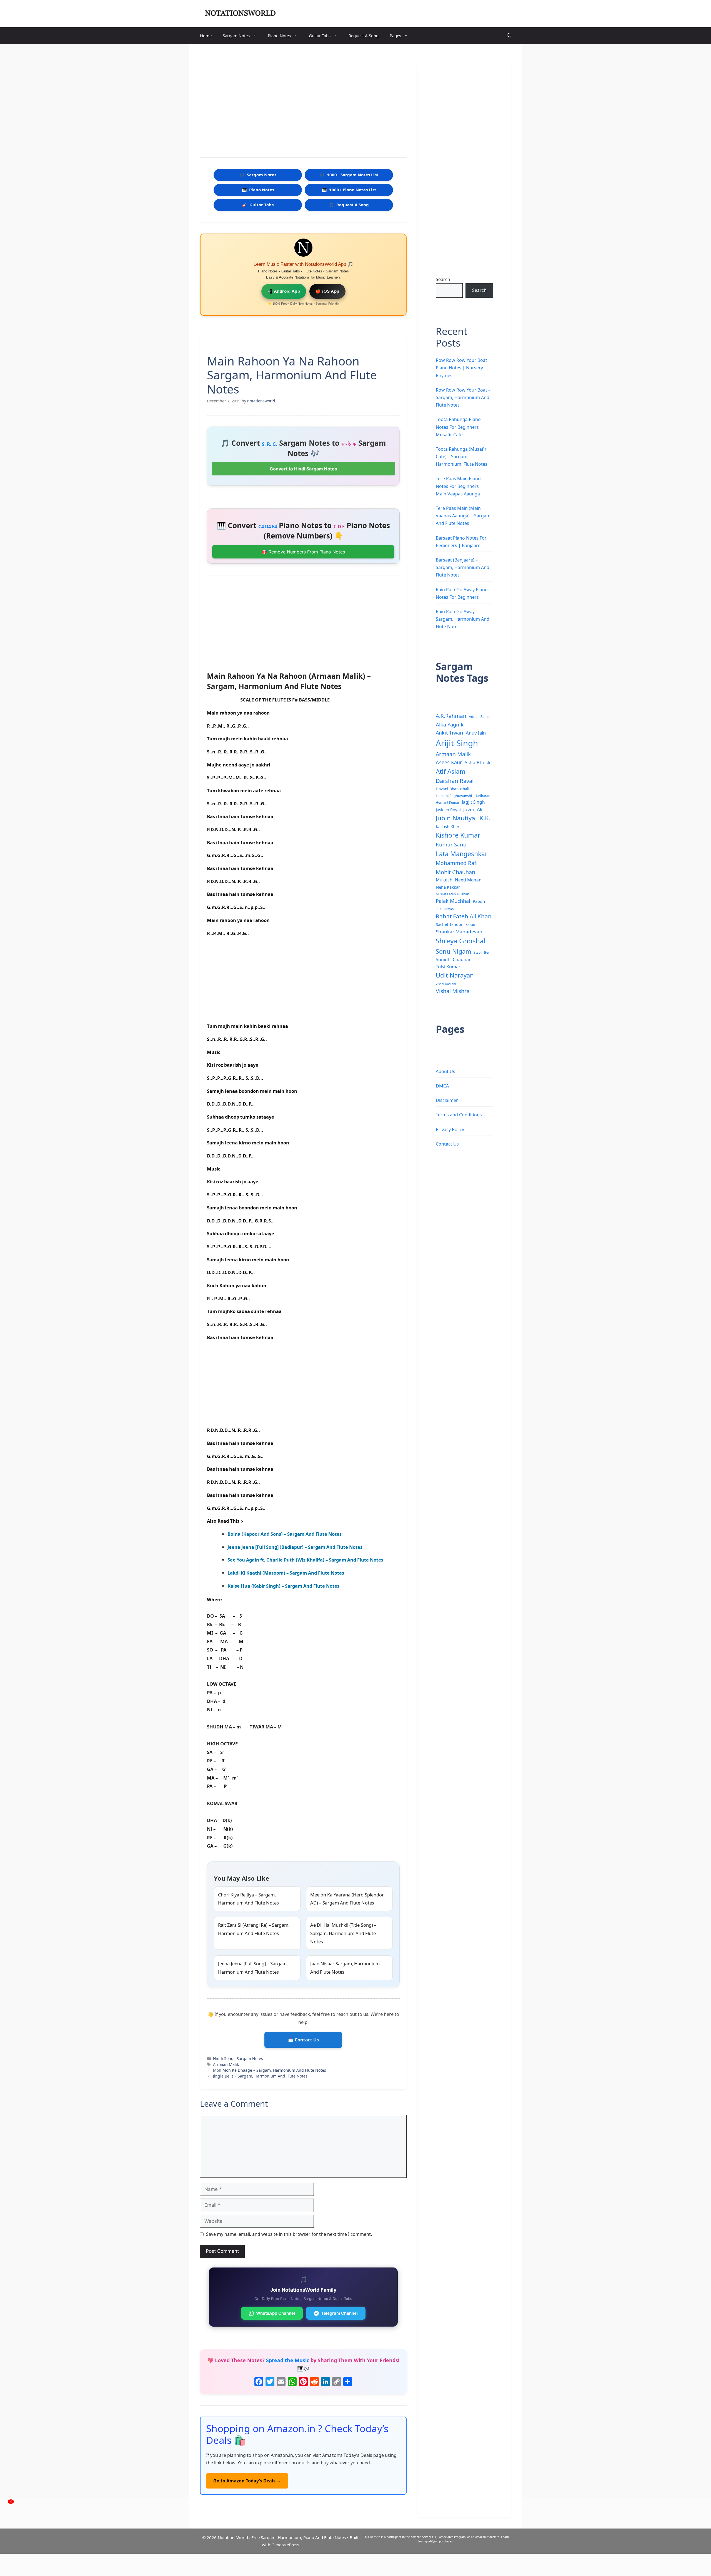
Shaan (470, 925)
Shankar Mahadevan (459, 932)
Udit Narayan (455, 975)
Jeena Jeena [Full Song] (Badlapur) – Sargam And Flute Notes (295, 1547)
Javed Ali (473, 809)
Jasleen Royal (448, 810)
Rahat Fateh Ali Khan (464, 916)
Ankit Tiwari (450, 733)
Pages (395, 36)
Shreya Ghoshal (461, 941)
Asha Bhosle (478, 762)
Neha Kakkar (448, 887)
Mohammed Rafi (457, 863)
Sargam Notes (236, 36)
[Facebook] (259, 2382)
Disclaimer (447, 1100)
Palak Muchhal (453, 901)
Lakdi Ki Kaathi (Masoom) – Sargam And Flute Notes (286, 1573)
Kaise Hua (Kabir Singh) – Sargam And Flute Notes (283, 1586)
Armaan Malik (226, 2064)
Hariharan (482, 796)
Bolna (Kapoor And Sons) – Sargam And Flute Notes (285, 1534)
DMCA (442, 1086)
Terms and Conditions (459, 1115)
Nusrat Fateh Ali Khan (452, 894)
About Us (445, 1071)
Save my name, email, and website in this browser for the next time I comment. (289, 2234)
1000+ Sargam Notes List (349, 175)
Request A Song (364, 36)
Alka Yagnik (450, 724)
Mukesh (444, 880)
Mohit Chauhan (455, 872)
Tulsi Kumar (448, 967)
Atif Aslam (451, 771)
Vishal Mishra (453, 991)
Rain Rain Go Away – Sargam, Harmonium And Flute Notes (463, 619)
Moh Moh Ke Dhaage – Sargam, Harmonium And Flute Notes (270, 2070)
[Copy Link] (337, 2382)
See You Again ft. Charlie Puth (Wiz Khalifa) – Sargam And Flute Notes (305, 1560)
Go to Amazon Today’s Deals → (247, 2481)
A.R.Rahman (451, 716)
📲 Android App (284, 291)
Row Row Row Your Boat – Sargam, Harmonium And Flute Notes (463, 397)
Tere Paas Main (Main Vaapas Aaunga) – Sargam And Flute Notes (463, 516)
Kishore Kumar (458, 835)
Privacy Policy (450, 1129)
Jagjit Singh (473, 802)
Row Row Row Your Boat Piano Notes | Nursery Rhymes (461, 368)
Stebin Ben (482, 952)
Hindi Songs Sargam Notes (238, 2058)
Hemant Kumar (448, 802)
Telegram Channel (339, 2313)
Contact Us (447, 1144)
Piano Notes (279, 36)
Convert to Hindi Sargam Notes (303, 469)
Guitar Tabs (320, 36)
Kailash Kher (448, 826)
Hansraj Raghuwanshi (454, 796)
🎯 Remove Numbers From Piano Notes (303, 552)
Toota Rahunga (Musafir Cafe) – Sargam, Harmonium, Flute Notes (462, 457)
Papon (479, 901)
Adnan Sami (479, 716)
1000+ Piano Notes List (349, 190)
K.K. (485, 818)
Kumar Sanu (451, 845)
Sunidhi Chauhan (454, 959)
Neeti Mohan (468, 880)
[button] (509, 36)
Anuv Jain (476, 733)
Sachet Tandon (450, 924)
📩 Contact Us (303, 2040)
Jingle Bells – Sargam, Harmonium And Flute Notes (260, 2076)
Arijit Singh (457, 743)
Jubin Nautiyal (456, 818)
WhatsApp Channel (276, 2313)
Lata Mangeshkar (462, 854)
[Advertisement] (303, 96)
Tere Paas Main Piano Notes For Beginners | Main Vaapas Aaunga (459, 486)
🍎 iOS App (327, 291)
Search (443, 279)
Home (206, 36)
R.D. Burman (445, 909)
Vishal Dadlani (446, 984)
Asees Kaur (449, 762)
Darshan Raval (455, 781)
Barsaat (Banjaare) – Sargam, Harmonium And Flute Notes (463, 567)
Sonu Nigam (453, 951)
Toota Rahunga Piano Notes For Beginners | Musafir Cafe (459, 427)
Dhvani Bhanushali (453, 789)
